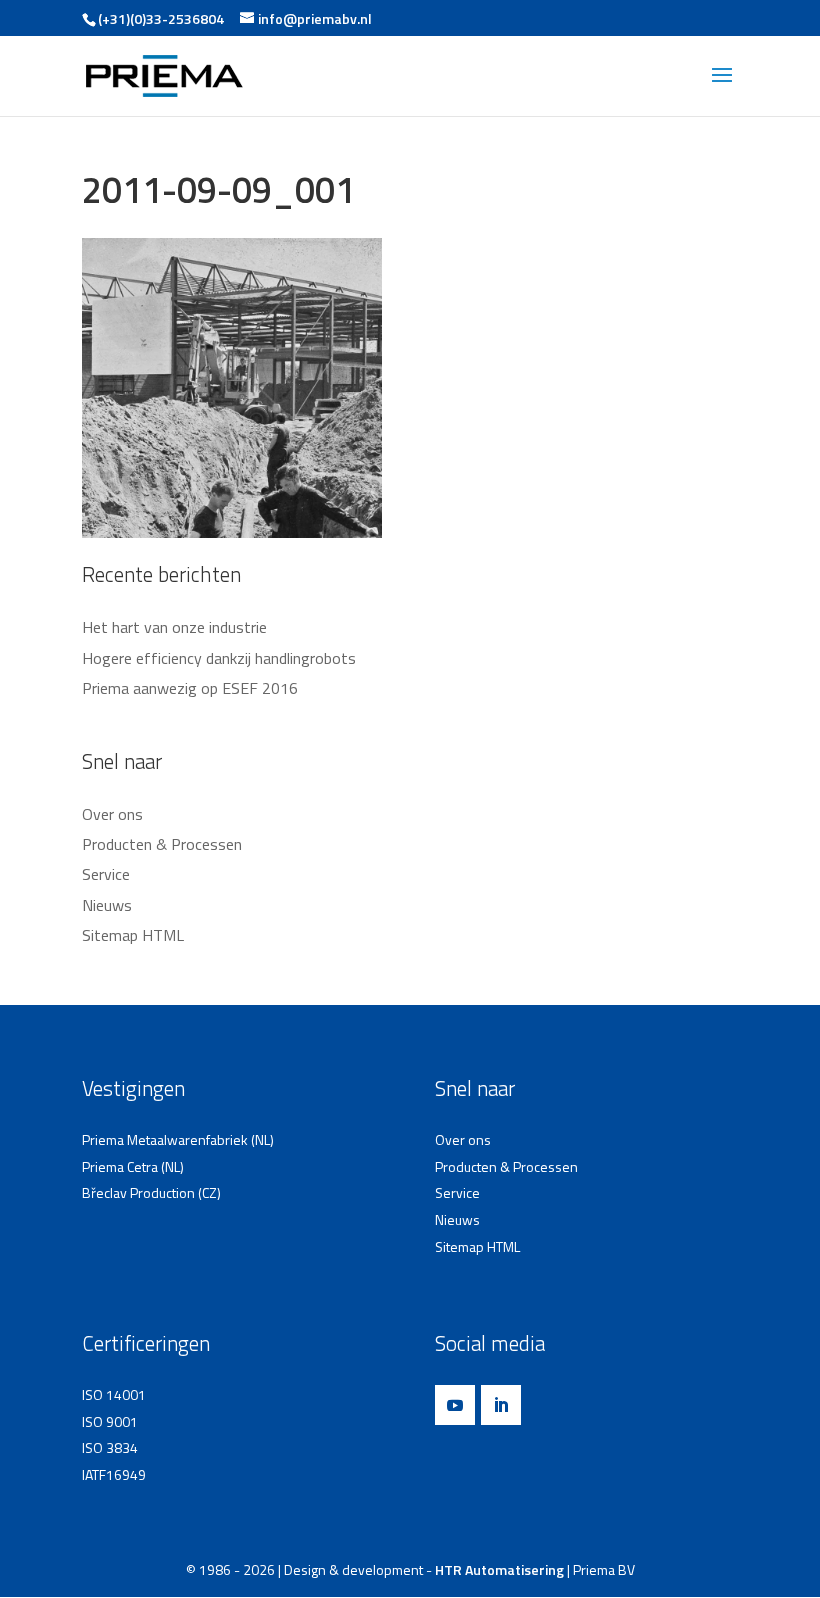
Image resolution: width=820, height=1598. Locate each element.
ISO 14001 (114, 1394)
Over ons (112, 814)
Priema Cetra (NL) (133, 1166)
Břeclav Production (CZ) (151, 1192)
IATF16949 (114, 1474)
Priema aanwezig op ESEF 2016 (190, 688)
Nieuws (107, 905)
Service (106, 874)
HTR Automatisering (499, 1569)
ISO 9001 (110, 1421)
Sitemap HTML (133, 935)
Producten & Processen (162, 844)
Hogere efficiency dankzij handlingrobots (219, 658)
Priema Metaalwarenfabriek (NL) (178, 1139)
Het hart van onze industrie (174, 627)
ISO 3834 (110, 1447)
